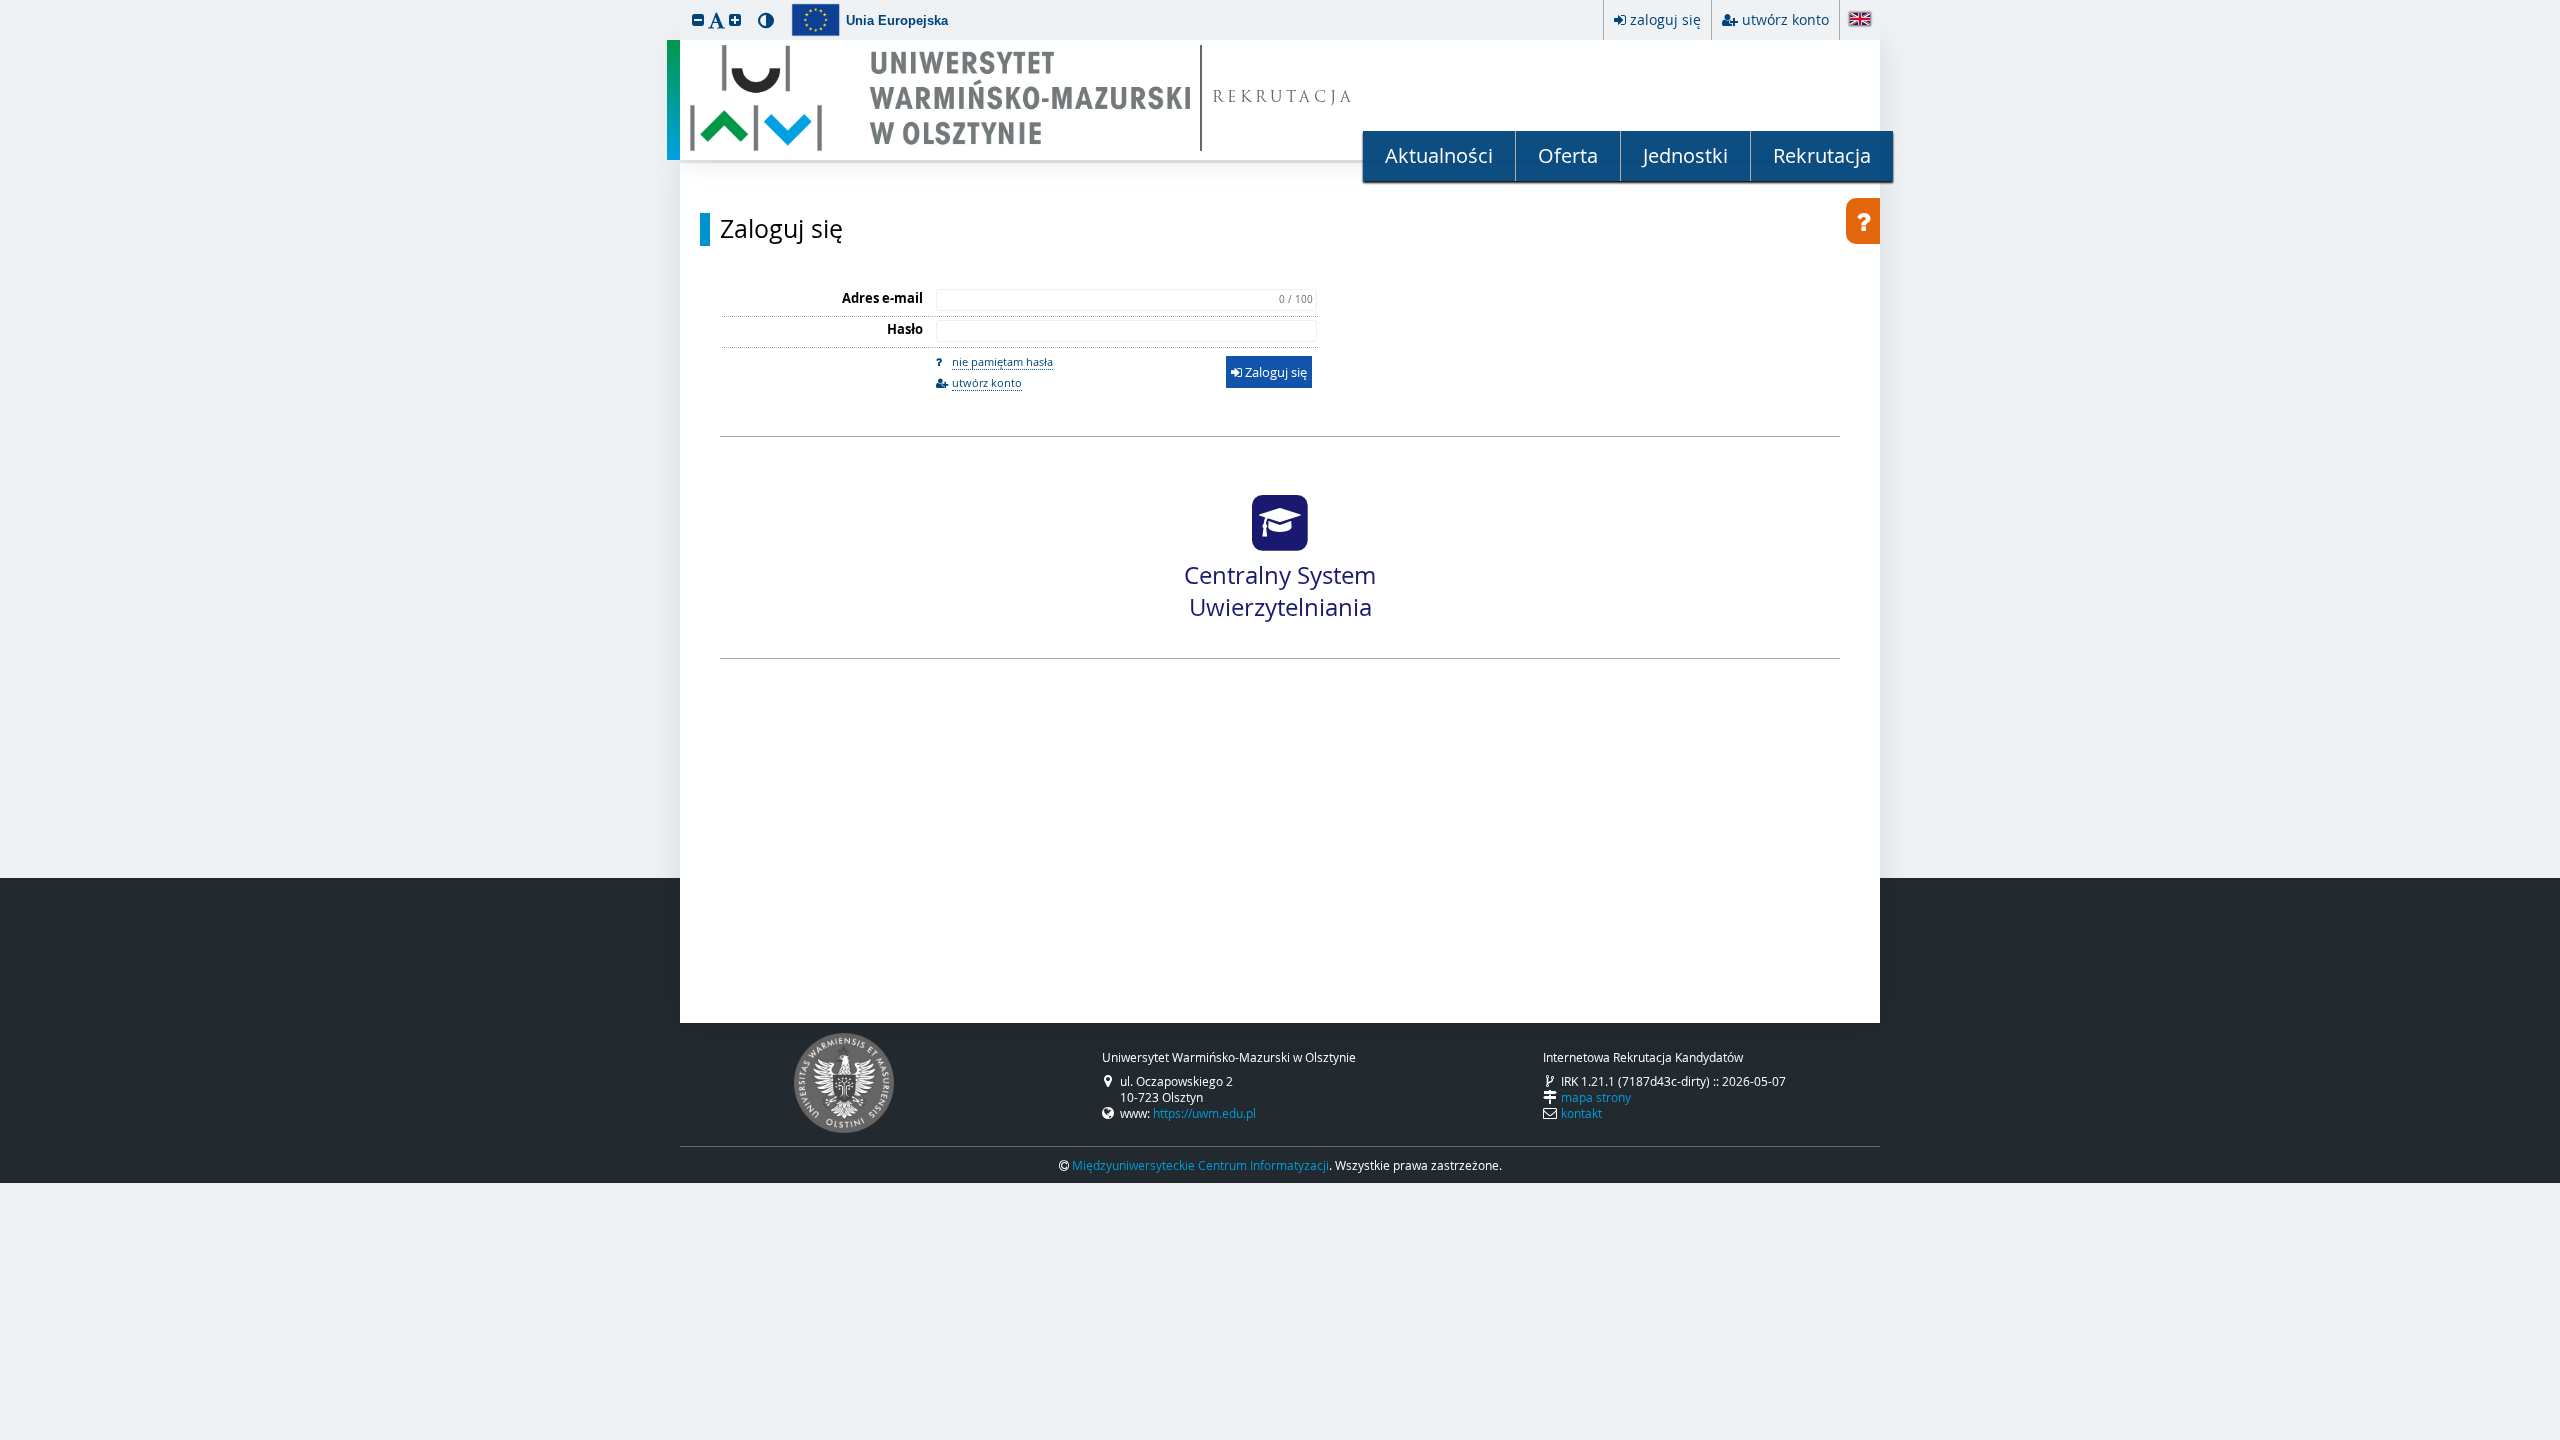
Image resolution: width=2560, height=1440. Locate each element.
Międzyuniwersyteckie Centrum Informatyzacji (1200, 1165)
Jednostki (1685, 155)
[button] (698, 19)
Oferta (1568, 155)
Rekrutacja (1822, 155)
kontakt (1581, 1113)
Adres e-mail (882, 298)
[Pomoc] (1863, 221)
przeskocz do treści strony (5, 5)
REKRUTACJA (1283, 98)
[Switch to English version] (1860, 20)
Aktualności (1439, 155)
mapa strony (1596, 1097)
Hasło (905, 329)
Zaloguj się (781, 229)
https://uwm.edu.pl (1204, 1113)
